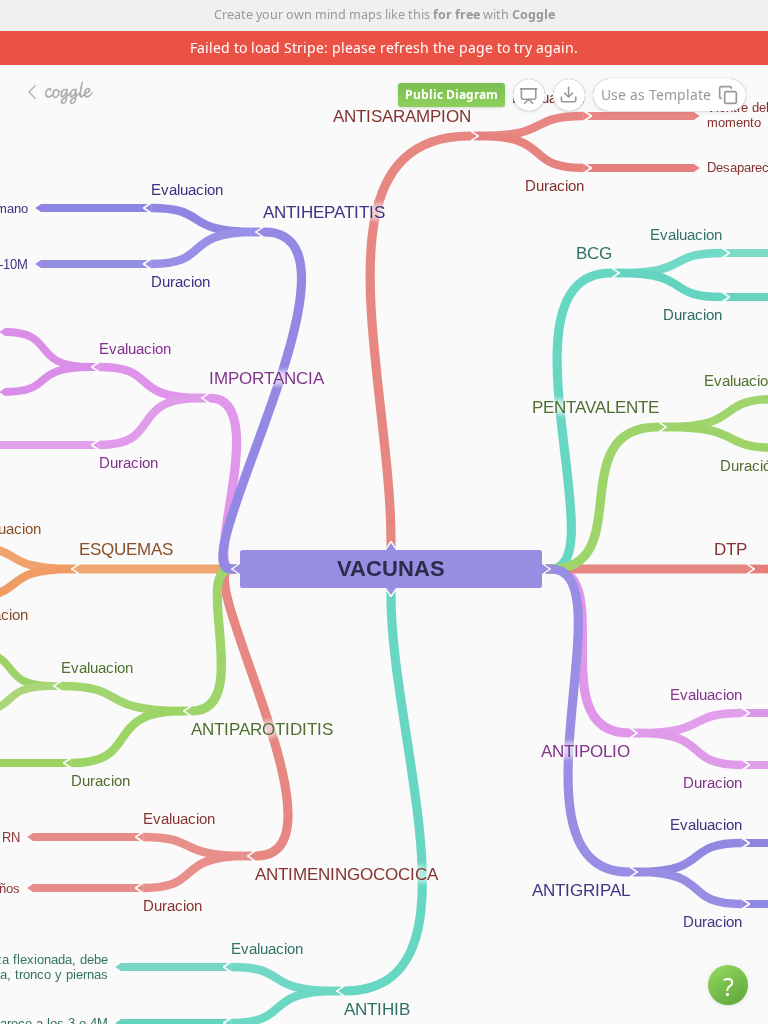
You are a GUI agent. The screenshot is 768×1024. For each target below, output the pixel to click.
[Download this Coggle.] (569, 95)
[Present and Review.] (529, 96)
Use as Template (656, 94)
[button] (728, 985)
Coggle (533, 14)
